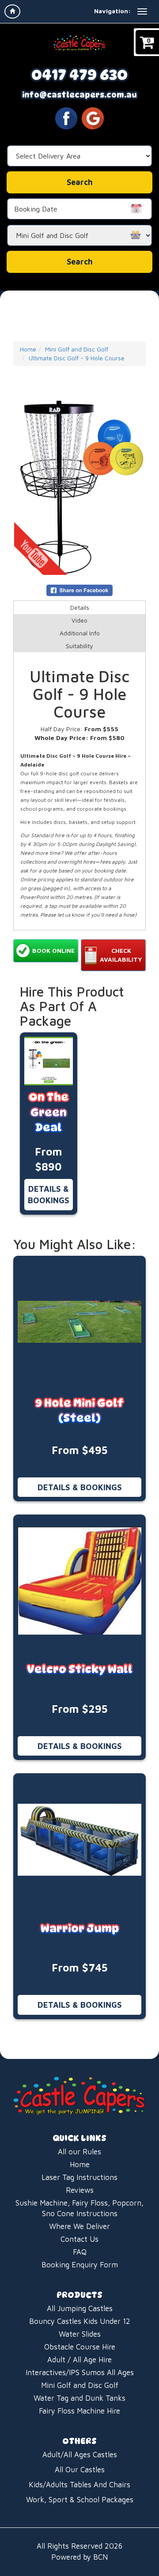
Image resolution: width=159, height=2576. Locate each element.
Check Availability (121, 955)
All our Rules (79, 2152)
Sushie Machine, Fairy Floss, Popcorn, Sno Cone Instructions (79, 2208)
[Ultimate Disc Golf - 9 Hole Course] (79, 488)
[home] (12, 11)
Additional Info (80, 633)
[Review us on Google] (93, 117)
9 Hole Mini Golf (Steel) (79, 1411)
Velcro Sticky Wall (80, 1669)
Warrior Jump (80, 1928)
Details (80, 607)
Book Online (53, 950)
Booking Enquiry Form (80, 2265)
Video (79, 620)
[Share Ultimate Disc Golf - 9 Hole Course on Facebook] (79, 590)
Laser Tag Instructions (79, 2177)
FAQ (80, 2252)
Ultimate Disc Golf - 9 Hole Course (77, 358)
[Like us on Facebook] (66, 117)
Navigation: (112, 11)
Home (28, 349)
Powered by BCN (79, 2557)
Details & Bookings (49, 1194)
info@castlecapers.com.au (79, 95)
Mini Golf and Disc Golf (77, 349)
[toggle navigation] (142, 11)
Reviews (80, 2190)
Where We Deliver (79, 2226)
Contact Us (79, 2239)
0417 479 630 (79, 75)
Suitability (79, 646)
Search (80, 262)
